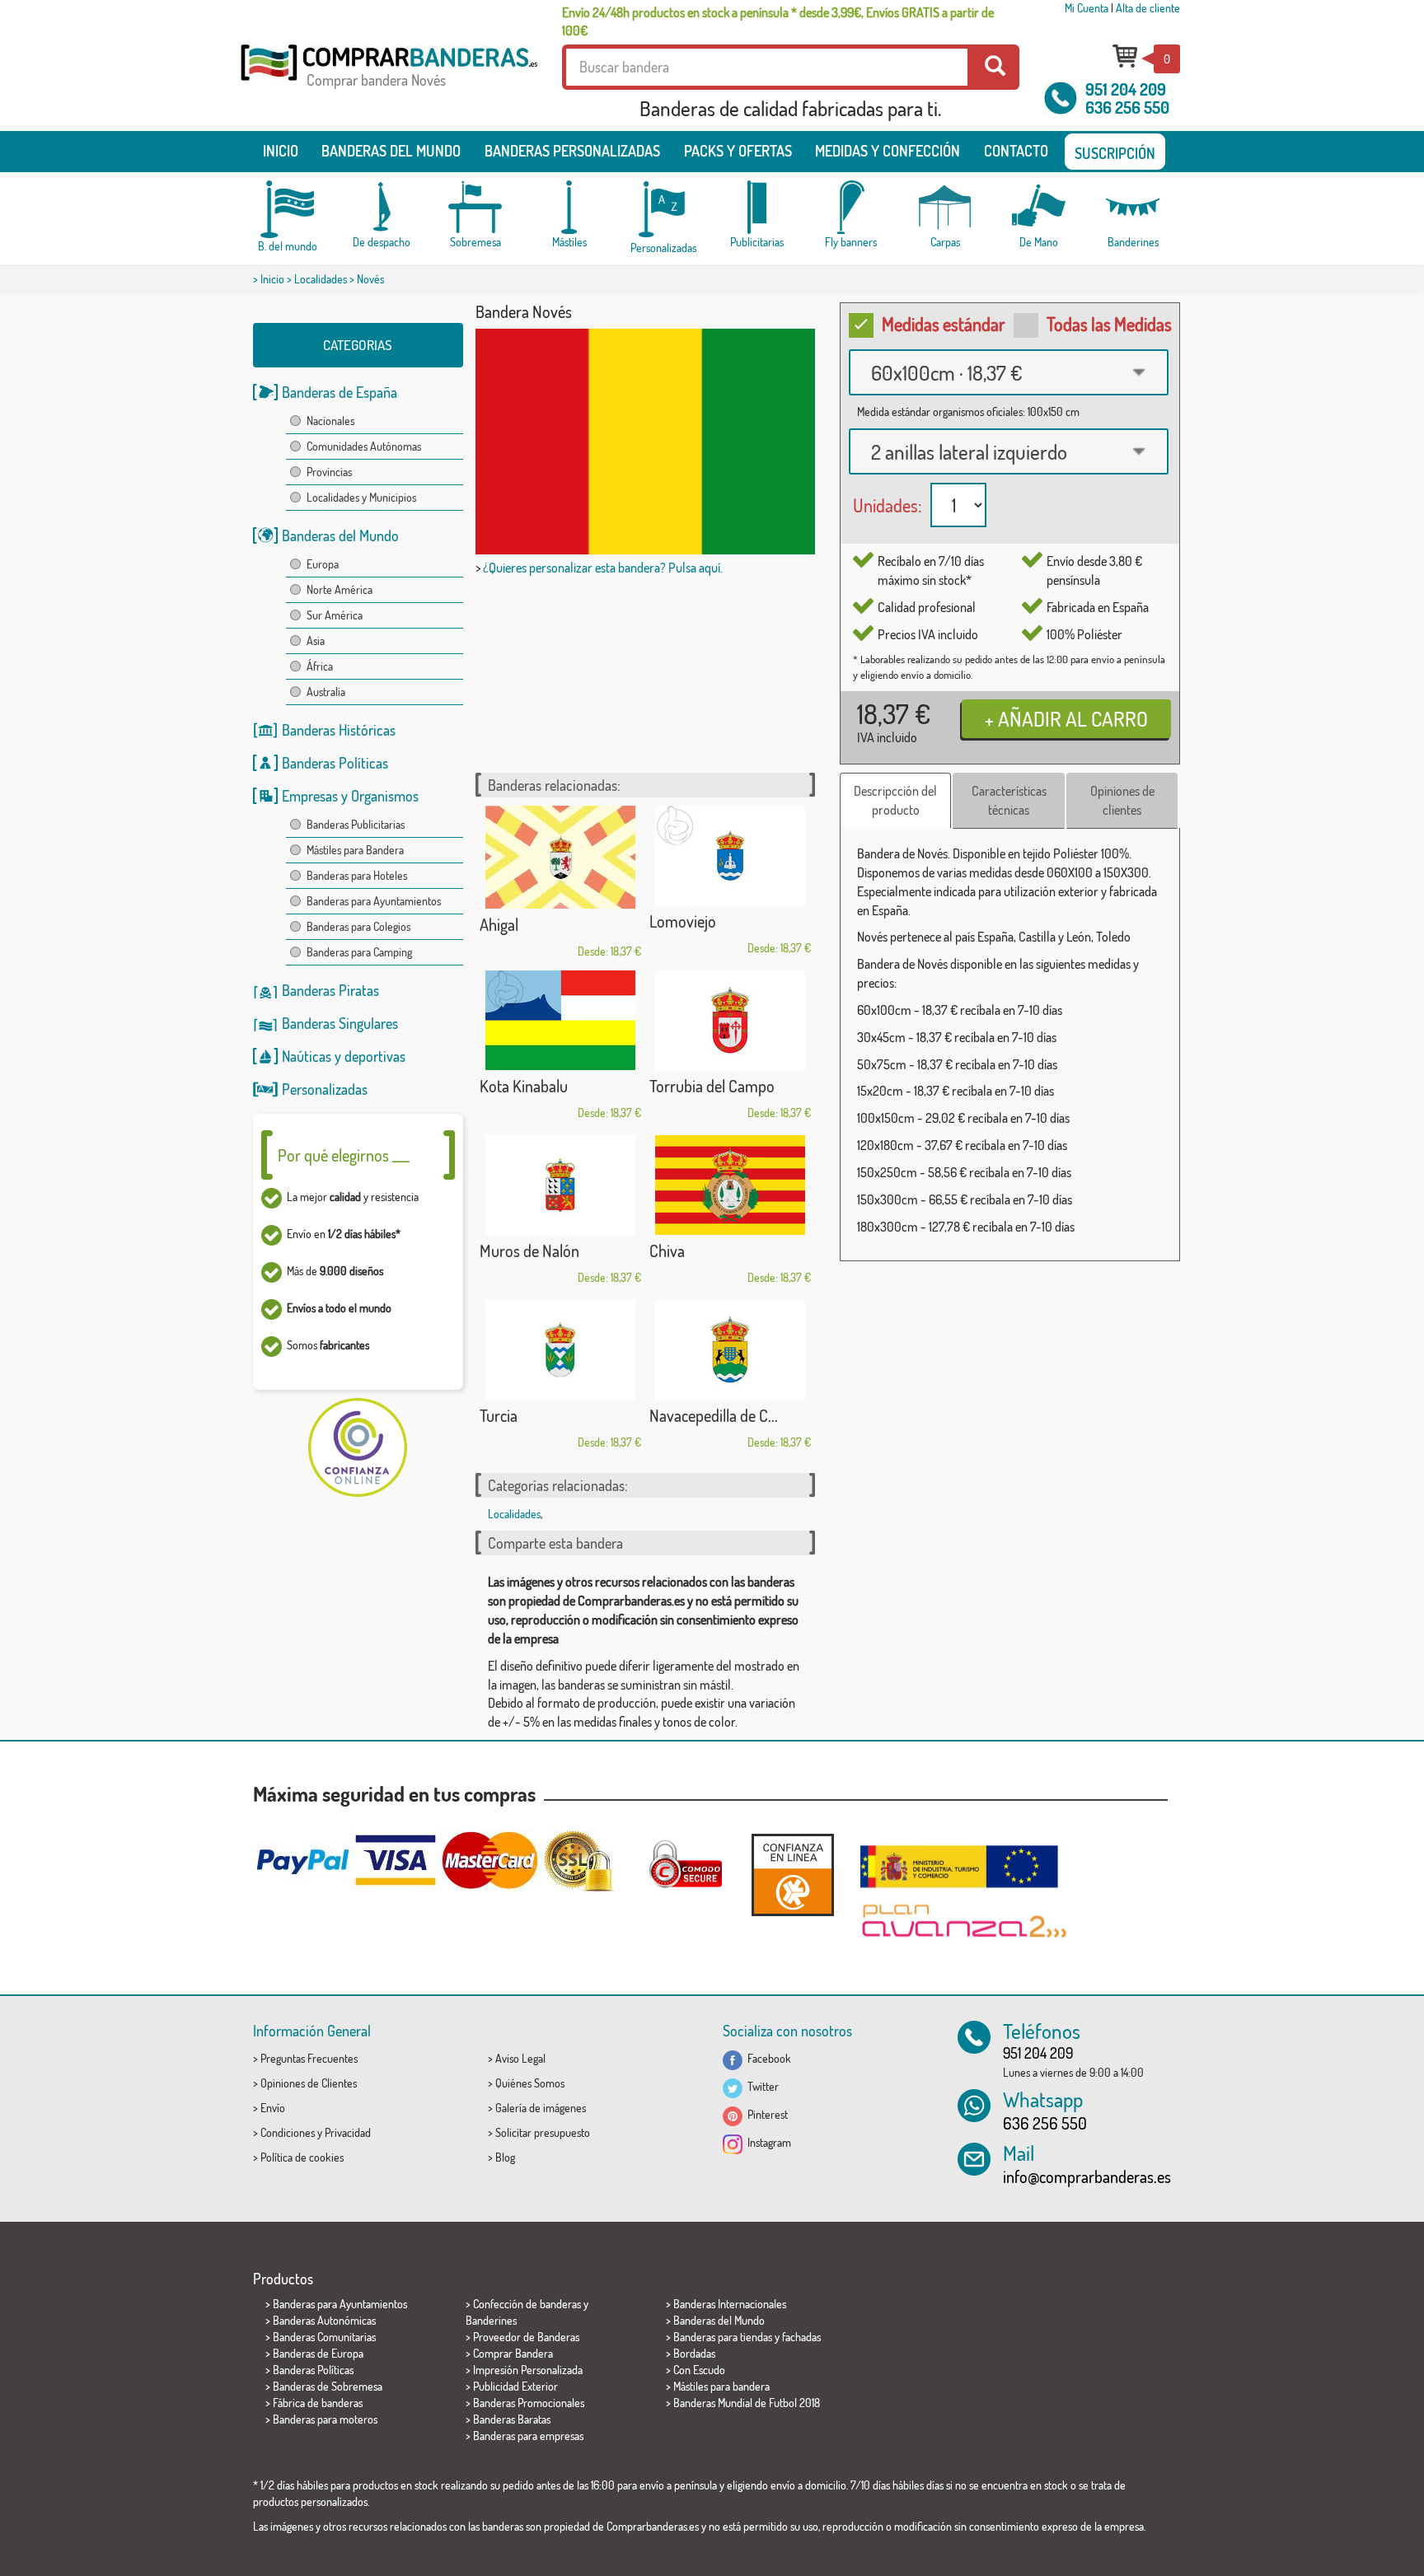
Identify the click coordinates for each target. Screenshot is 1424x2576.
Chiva (667, 1251)
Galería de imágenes (541, 2108)
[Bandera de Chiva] (730, 1185)
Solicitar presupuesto (543, 2132)
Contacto (1016, 151)
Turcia (499, 1415)
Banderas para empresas (528, 2436)
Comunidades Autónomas (364, 446)
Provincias (329, 472)
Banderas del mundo (391, 151)
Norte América (340, 589)
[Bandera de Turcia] (560, 1350)
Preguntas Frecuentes (309, 2058)
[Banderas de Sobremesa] (475, 207)
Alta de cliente (1148, 8)
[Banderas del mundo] (288, 209)
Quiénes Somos (530, 2083)
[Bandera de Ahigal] (560, 857)
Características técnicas (1009, 800)
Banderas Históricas (339, 730)
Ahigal (499, 924)
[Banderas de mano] (1039, 207)
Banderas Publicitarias (356, 824)
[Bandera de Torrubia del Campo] (730, 1020)
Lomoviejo (683, 921)
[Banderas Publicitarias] (757, 207)
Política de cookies (302, 2157)
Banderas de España (340, 392)
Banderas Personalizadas (572, 151)
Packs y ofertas (738, 151)
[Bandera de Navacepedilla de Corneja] (730, 1350)
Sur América (335, 615)
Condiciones (288, 2132)
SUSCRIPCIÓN (1115, 153)
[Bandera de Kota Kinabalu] (560, 1020)
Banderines (491, 2320)
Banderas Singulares (340, 1023)
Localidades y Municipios (361, 497)
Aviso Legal (520, 2058)
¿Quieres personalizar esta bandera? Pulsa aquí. (603, 568)
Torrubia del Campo (712, 1086)
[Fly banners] (851, 207)
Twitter (761, 2086)
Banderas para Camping (359, 952)
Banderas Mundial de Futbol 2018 (747, 2403)
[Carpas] (945, 207)
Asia (316, 640)
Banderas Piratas (330, 990)
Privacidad (348, 2132)
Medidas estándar (944, 324)
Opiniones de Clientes (309, 2083)
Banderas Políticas (335, 763)
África (320, 666)
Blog (505, 2157)
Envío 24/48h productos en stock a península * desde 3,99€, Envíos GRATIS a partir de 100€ (778, 21)
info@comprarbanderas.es (1087, 2176)
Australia (326, 692)
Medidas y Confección (888, 151)
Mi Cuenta (1087, 8)
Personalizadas (325, 1089)
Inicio (281, 151)
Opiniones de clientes (1122, 800)
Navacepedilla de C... (714, 1415)
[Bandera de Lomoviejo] (730, 856)
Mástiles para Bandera (355, 850)
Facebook (767, 2058)
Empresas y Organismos (350, 796)
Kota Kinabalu (524, 1086)
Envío (273, 2108)
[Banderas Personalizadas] (663, 210)
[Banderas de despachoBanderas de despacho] (382, 207)
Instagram (767, 2142)
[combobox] (1009, 372)
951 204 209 (1126, 89)
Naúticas (307, 1056)
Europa (323, 564)
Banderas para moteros (325, 2419)
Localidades (321, 279)
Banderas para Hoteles (357, 875)
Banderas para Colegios (358, 926)
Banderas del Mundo (340, 535)
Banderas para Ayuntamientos (374, 901)
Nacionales (330, 421)
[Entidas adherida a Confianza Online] (793, 1875)
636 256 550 (1127, 107)
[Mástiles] (569, 207)
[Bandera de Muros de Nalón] (560, 1185)
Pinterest (765, 2114)
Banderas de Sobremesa (328, 2386)
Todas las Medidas (1109, 324)
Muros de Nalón (529, 1251)
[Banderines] (1133, 207)
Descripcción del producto (895, 800)
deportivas (375, 1056)
